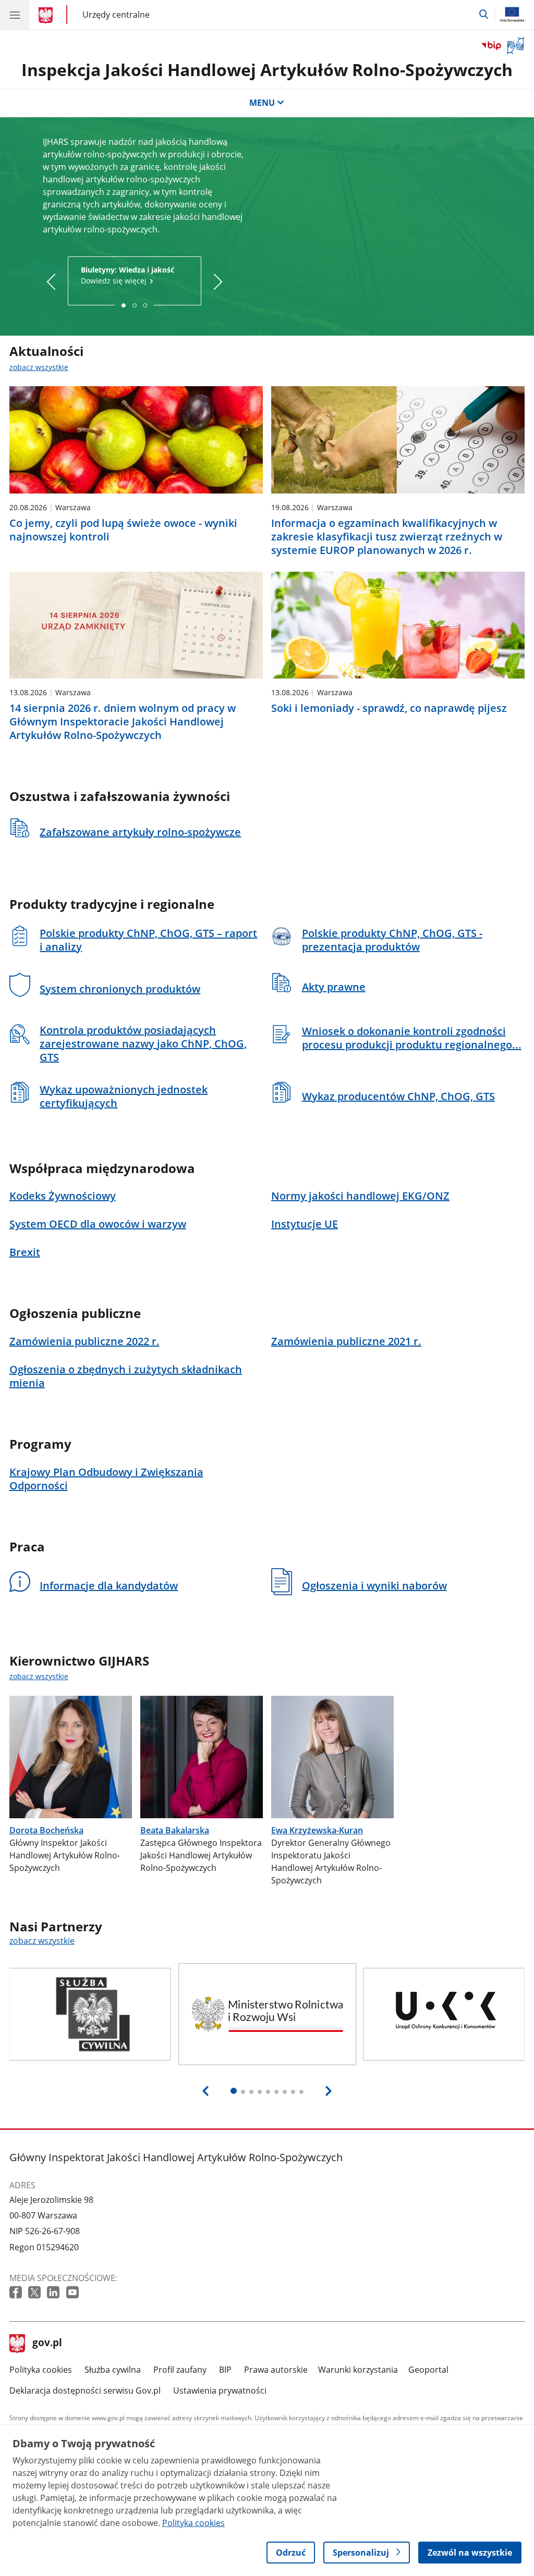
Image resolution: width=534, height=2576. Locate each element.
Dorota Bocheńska (46, 1830)
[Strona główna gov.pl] (47, 16)
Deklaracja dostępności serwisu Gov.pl (85, 2390)
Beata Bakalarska (175, 1830)
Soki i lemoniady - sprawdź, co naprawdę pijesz (389, 708)
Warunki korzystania (358, 2370)
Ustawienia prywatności (220, 2390)
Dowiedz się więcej (128, 275)
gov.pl (47, 2344)
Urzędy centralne (116, 14)
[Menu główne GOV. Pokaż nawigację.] (15, 15)
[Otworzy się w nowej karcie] (17, 2293)
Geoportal (428, 2370)
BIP (225, 2370)
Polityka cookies (41, 2370)
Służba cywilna (113, 2370)
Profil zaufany (180, 2370)
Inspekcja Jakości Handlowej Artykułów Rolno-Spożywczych (267, 70)
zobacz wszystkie (39, 367)
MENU (262, 103)
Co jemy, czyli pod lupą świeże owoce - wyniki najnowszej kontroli (123, 530)
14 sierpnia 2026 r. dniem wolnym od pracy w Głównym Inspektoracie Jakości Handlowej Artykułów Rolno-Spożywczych (123, 722)
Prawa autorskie (276, 2370)
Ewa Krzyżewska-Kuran (317, 1830)
